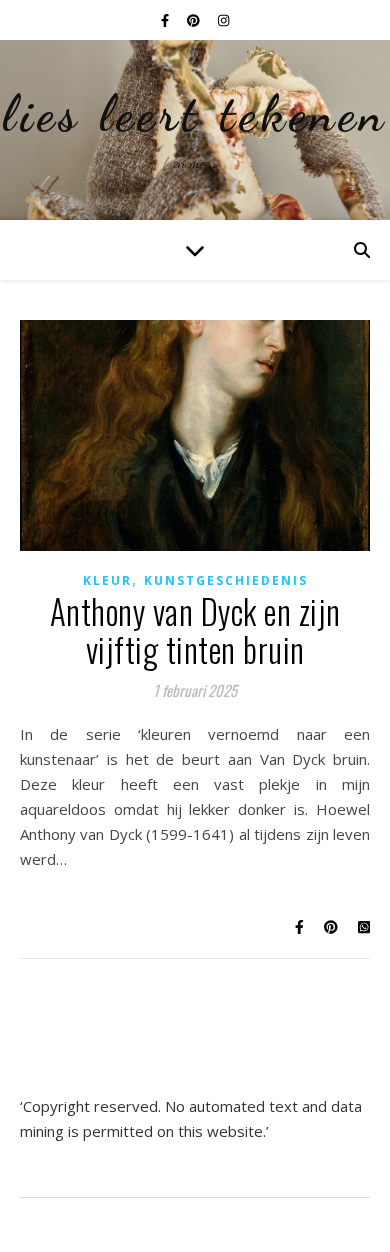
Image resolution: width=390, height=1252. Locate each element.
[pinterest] (195, 20)
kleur (107, 580)
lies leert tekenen (195, 114)
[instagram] (223, 20)
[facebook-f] (166, 20)
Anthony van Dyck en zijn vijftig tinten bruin (195, 630)
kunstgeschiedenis (226, 580)
